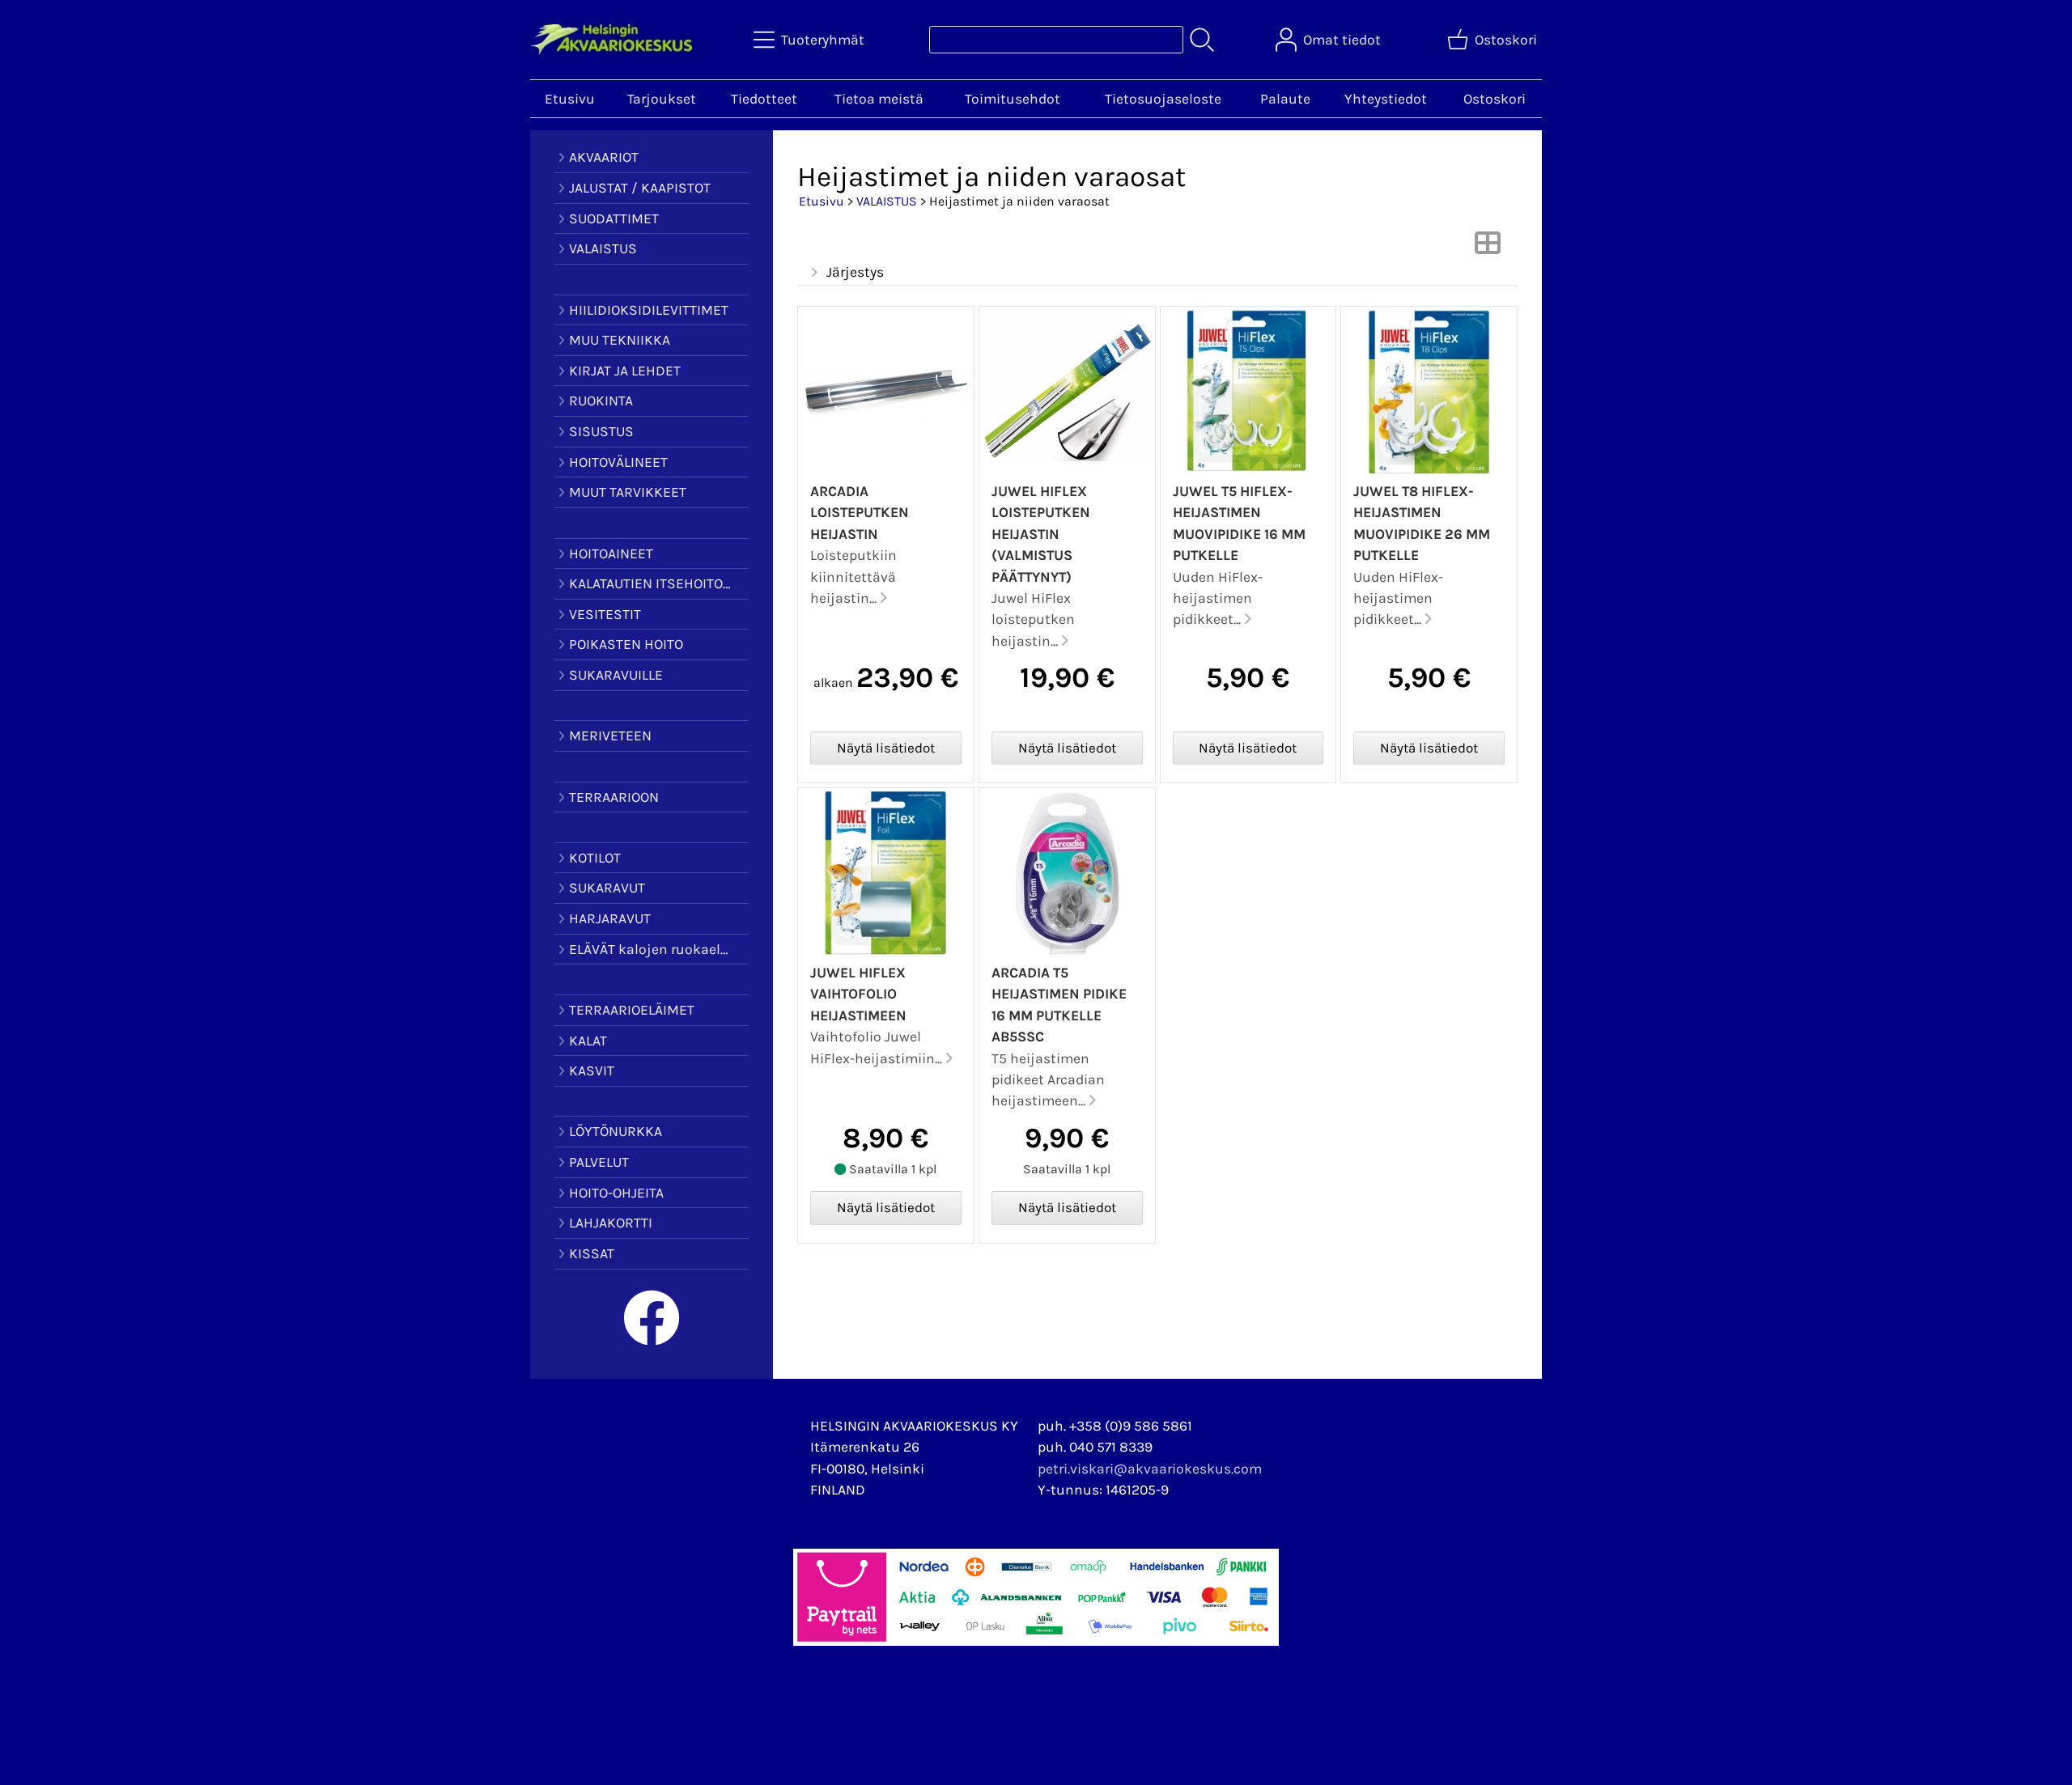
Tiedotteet (764, 99)
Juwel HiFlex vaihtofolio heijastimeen (858, 994)
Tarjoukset (662, 99)
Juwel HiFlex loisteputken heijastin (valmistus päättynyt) (1041, 534)
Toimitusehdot (1013, 99)
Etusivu (570, 99)
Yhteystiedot (1386, 99)
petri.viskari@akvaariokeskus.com (1150, 1469)
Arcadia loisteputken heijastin (860, 513)
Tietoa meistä (879, 99)
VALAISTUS (887, 201)
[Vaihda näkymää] (1488, 248)
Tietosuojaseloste (1163, 99)
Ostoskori (1495, 99)
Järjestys (855, 272)
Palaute (1285, 99)
